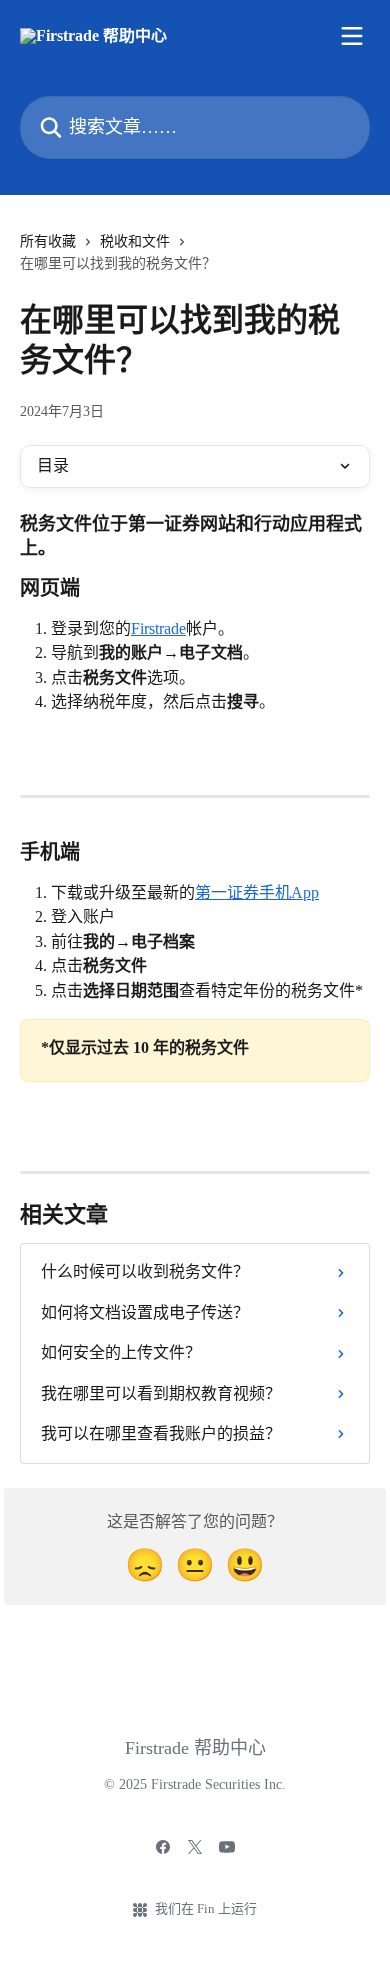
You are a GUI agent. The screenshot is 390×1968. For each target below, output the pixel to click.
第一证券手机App (257, 892)
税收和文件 (135, 241)
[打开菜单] (352, 36)
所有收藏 (48, 241)
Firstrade (158, 628)
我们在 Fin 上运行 (206, 1908)
